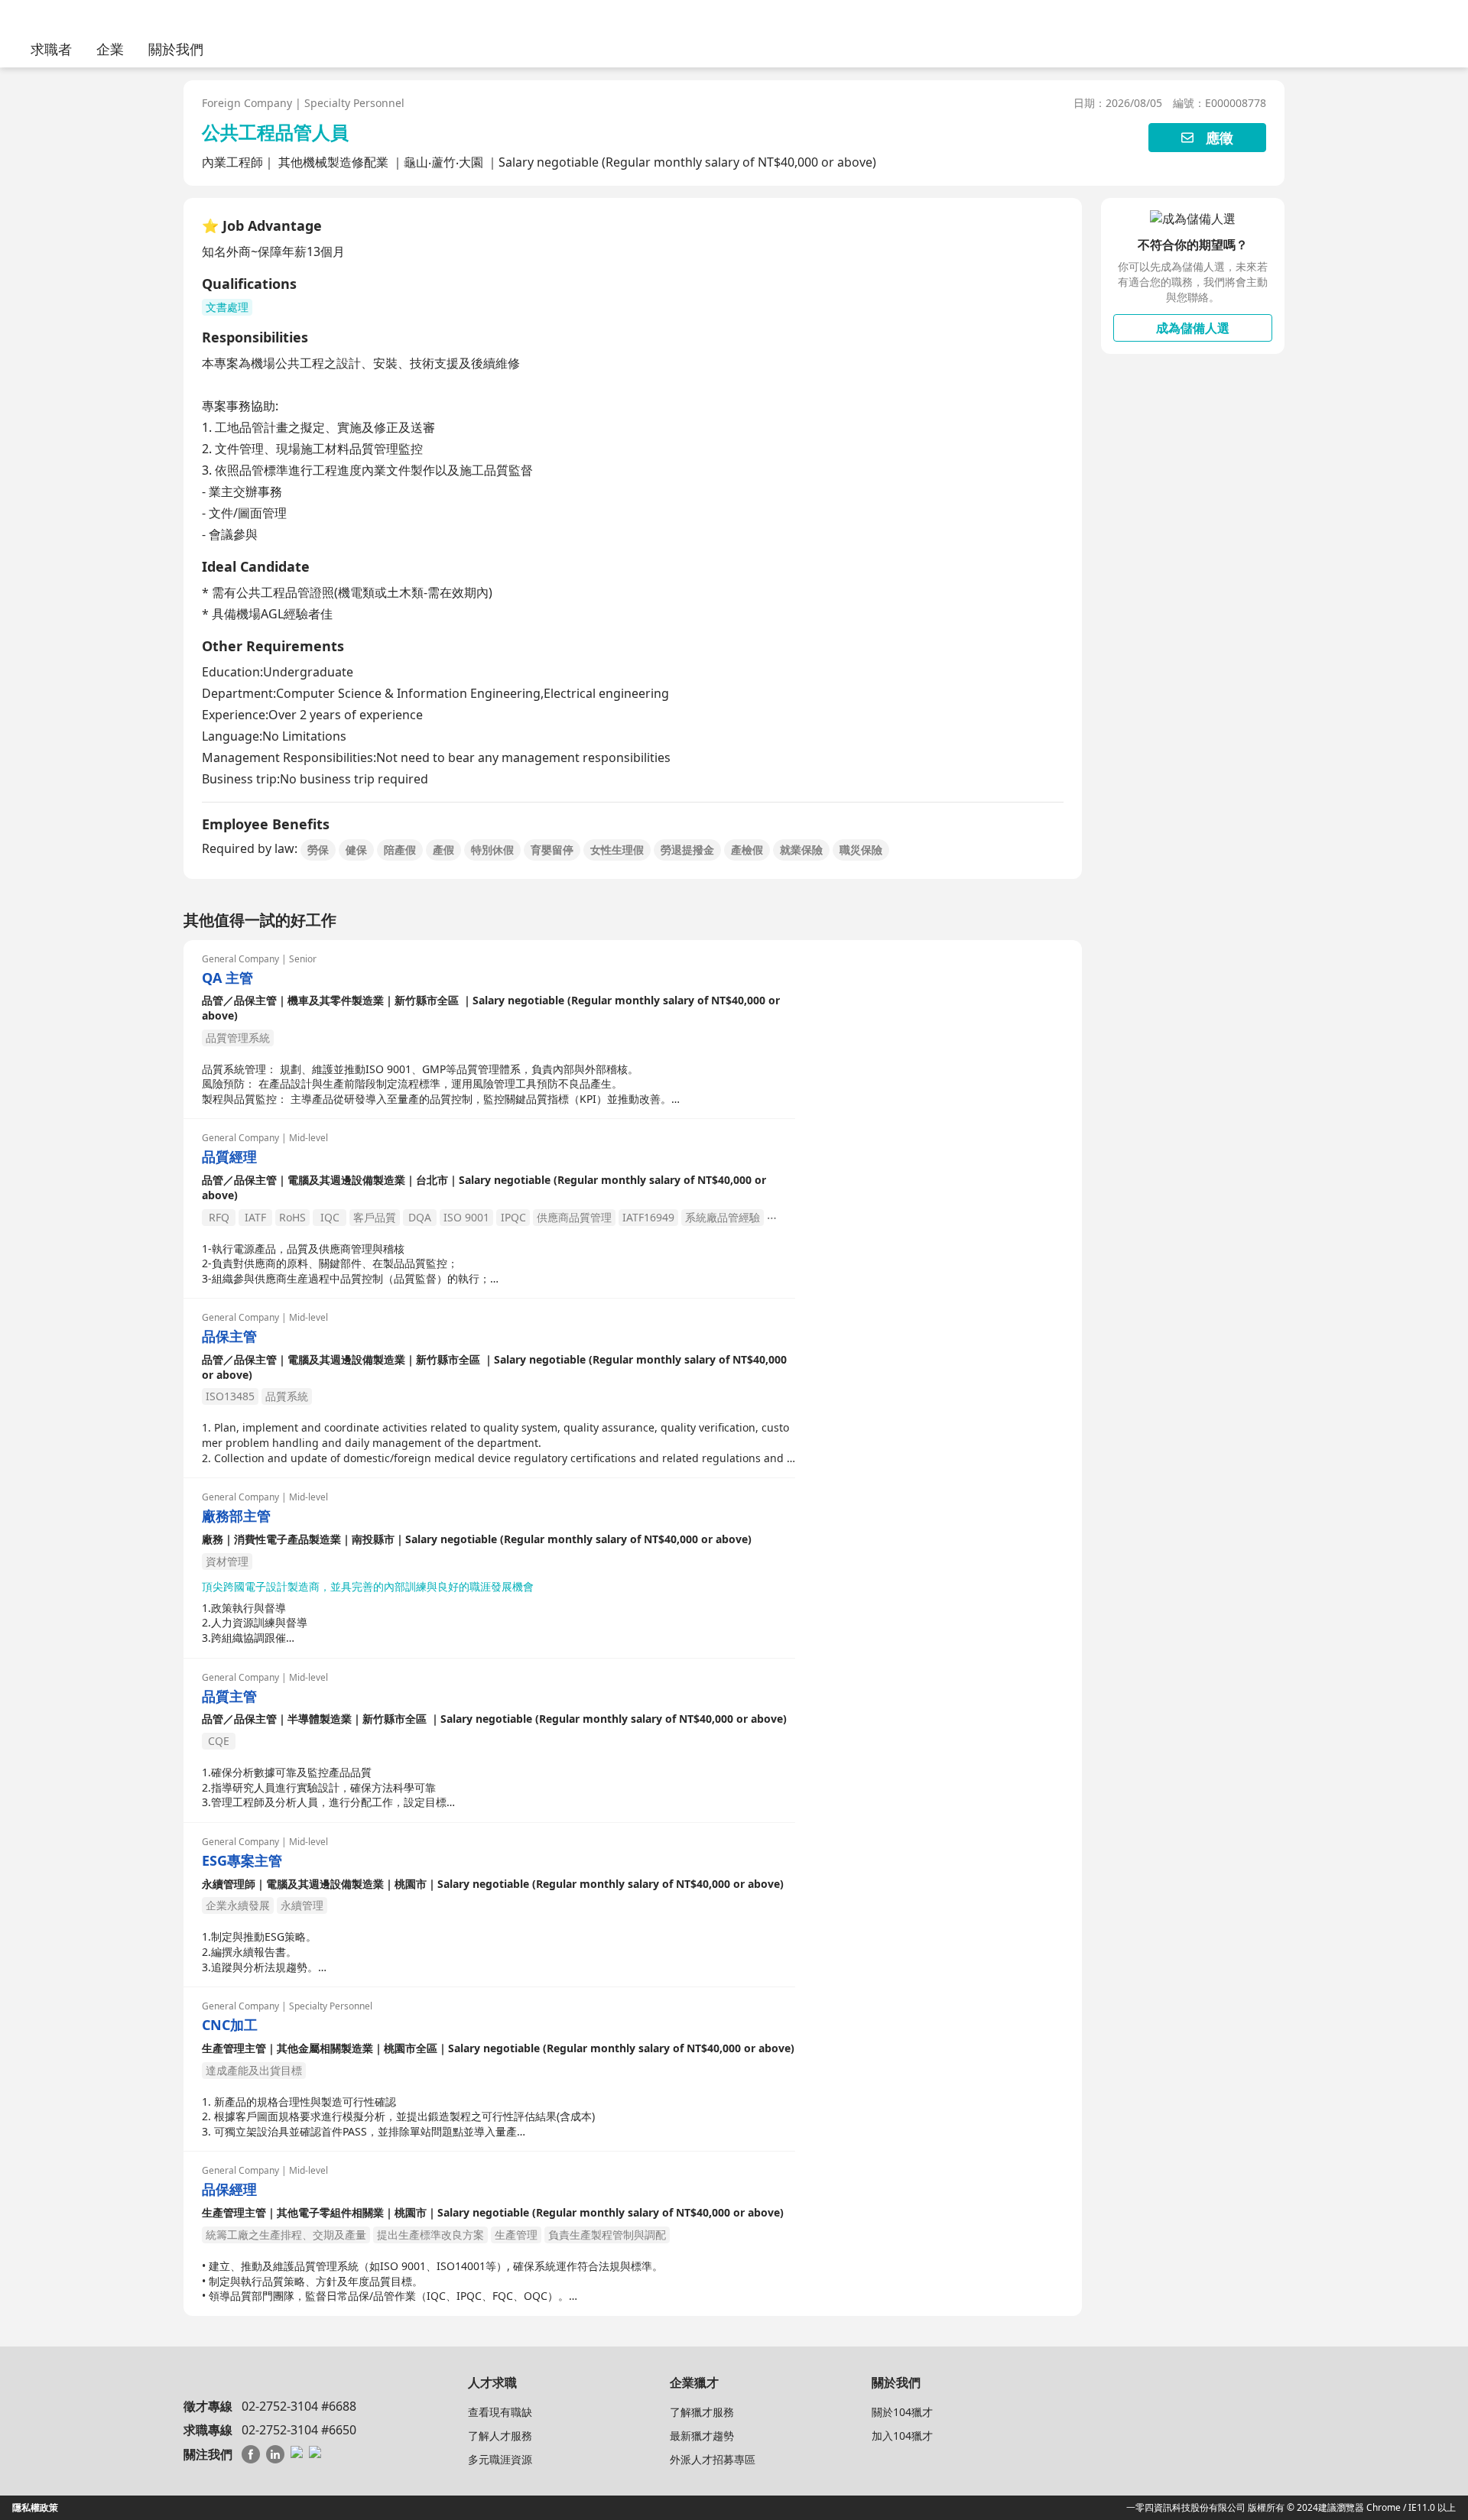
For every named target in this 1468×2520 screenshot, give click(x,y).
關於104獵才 (902, 2412)
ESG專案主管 (242, 1861)
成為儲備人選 (1193, 328)
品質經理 (229, 1157)
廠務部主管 (236, 1516)
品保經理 (229, 2189)
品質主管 (229, 1696)
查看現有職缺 (500, 2412)
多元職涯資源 (500, 2459)
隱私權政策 (35, 2507)
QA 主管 (227, 978)
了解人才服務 (500, 2436)
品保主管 (229, 1336)
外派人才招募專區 (713, 2459)
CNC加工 (230, 2025)
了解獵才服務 (702, 2412)
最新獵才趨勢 (702, 2436)
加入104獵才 (902, 2436)
